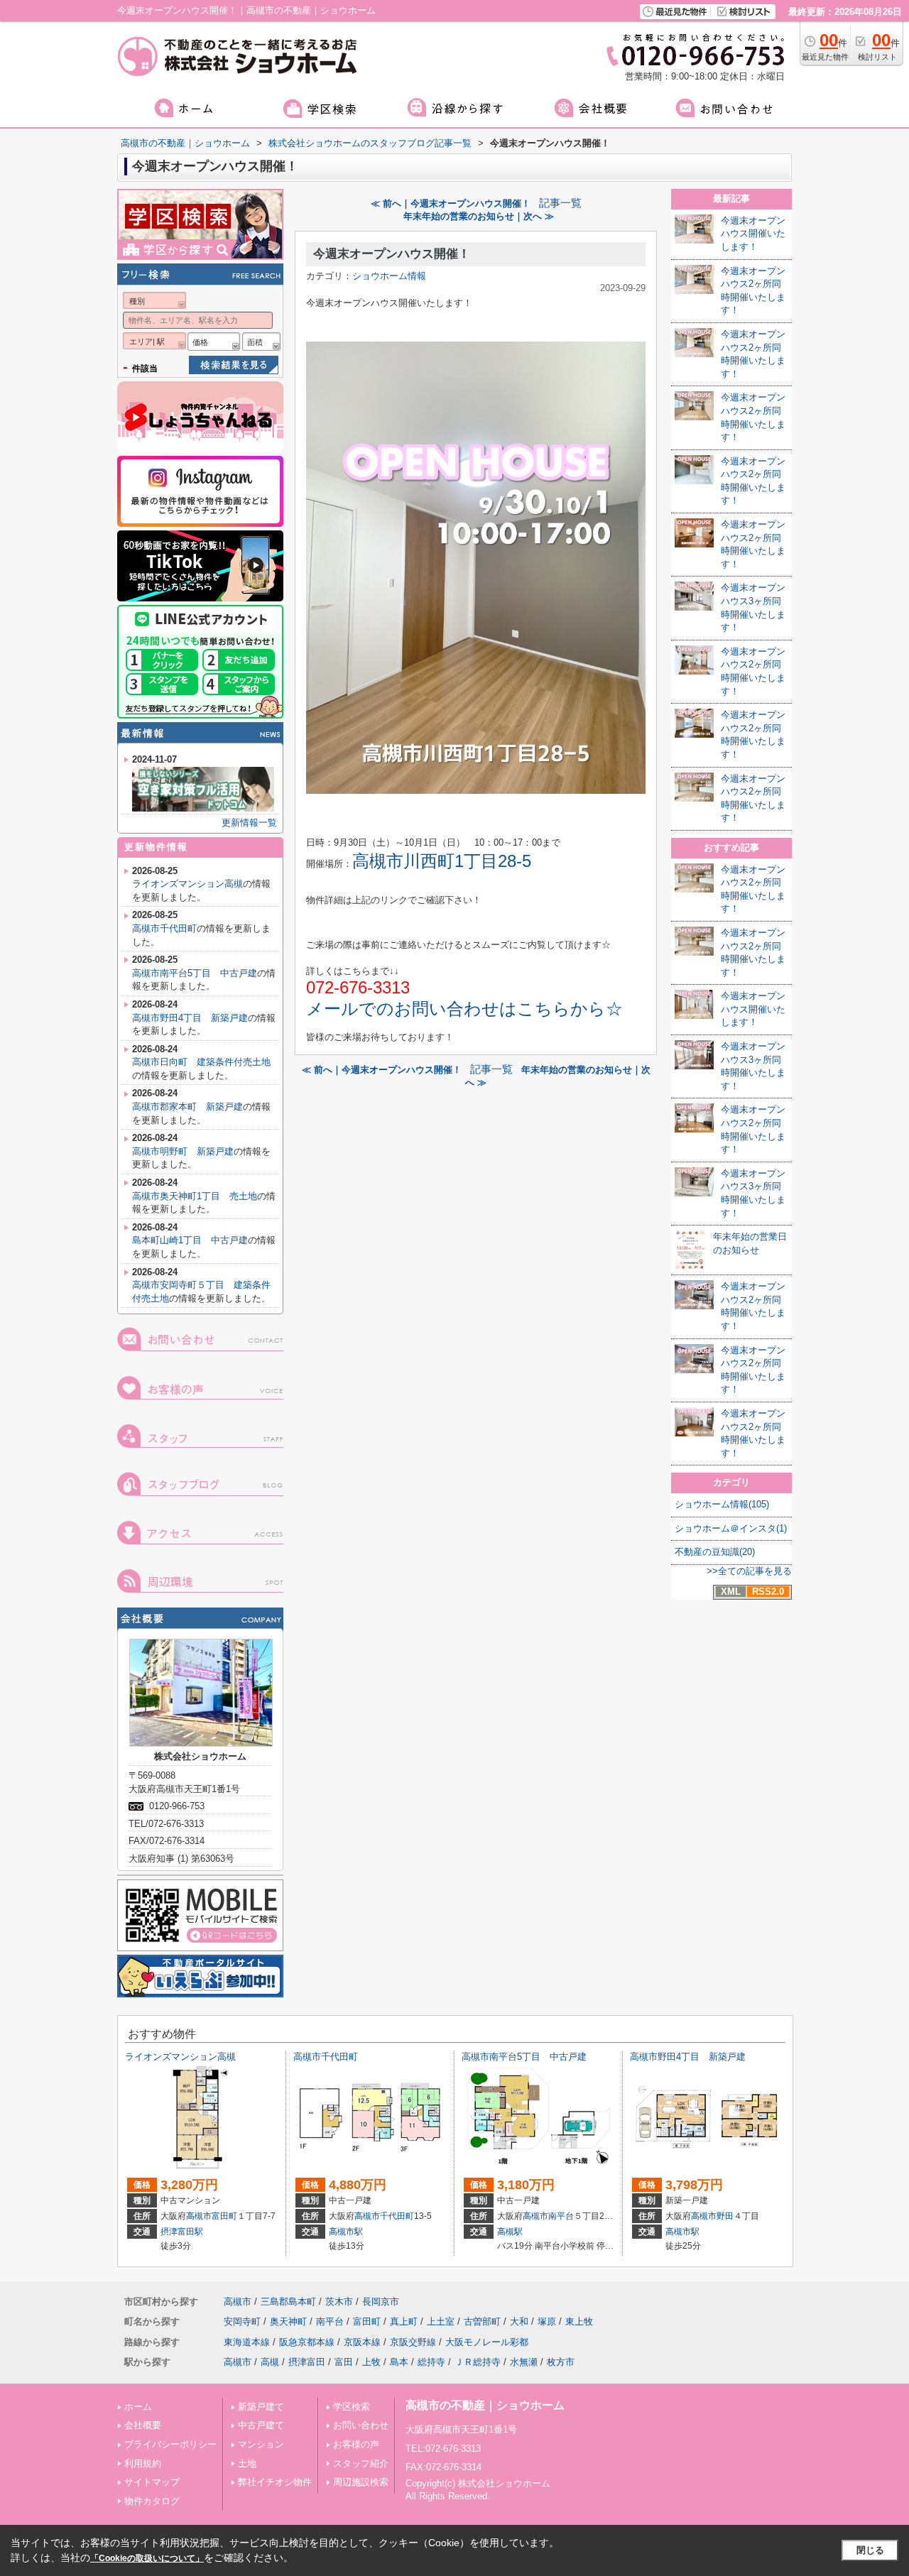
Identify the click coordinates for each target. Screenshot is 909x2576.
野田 (725, 2216)
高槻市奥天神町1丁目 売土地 (195, 1196)
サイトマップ (152, 2482)
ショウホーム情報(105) (722, 1504)
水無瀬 (524, 2362)
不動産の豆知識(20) (715, 1552)
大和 (519, 2321)
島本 (399, 2362)
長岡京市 (381, 2302)
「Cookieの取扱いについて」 (147, 2558)
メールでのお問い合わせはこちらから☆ (464, 1009)
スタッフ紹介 (361, 2463)
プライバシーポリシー (170, 2444)
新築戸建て (261, 2407)
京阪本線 (362, 2342)
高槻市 (199, 2216)
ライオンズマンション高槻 (187, 884)
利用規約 (143, 2463)
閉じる (870, 2550)
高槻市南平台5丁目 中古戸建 (195, 973)
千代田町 (397, 2216)
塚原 (547, 2321)
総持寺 (431, 2362)
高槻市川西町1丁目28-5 (442, 861)
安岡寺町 (242, 2321)
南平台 (561, 2216)
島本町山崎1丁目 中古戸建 (190, 1240)
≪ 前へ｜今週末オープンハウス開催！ (451, 203)
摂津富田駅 (182, 2232)
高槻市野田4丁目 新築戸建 (190, 1018)
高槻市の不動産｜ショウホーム (485, 2405)
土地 (247, 2463)
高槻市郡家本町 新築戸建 (187, 1107)
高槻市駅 (346, 2232)
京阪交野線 (413, 2342)
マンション (261, 2444)
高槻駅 (510, 2232)
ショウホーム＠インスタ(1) (731, 1528)
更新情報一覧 (249, 823)
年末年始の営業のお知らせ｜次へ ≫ (479, 216)
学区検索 (352, 2407)
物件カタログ (152, 2501)
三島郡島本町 (288, 2302)
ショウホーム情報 (389, 276)
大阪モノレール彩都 (487, 2342)
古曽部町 (482, 2321)
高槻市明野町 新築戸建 (183, 1151)
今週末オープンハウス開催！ (392, 254)
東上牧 (579, 2321)
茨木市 (339, 2302)
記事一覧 (560, 203)
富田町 (224, 2216)
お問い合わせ (361, 2425)
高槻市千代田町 (164, 928)
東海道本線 (247, 2342)
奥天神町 (288, 2321)
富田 (344, 2362)
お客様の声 (356, 2444)
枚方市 (561, 2362)
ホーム (138, 2407)
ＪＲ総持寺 (478, 2362)
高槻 (270, 2362)
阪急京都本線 (307, 2342)
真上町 (404, 2321)
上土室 (441, 2321)
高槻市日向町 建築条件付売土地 (201, 1062)
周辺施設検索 (361, 2482)
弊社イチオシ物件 (275, 2482)
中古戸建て (261, 2425)
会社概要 (143, 2425)
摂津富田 (307, 2362)
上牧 (371, 2362)
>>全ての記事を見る (749, 1571)
